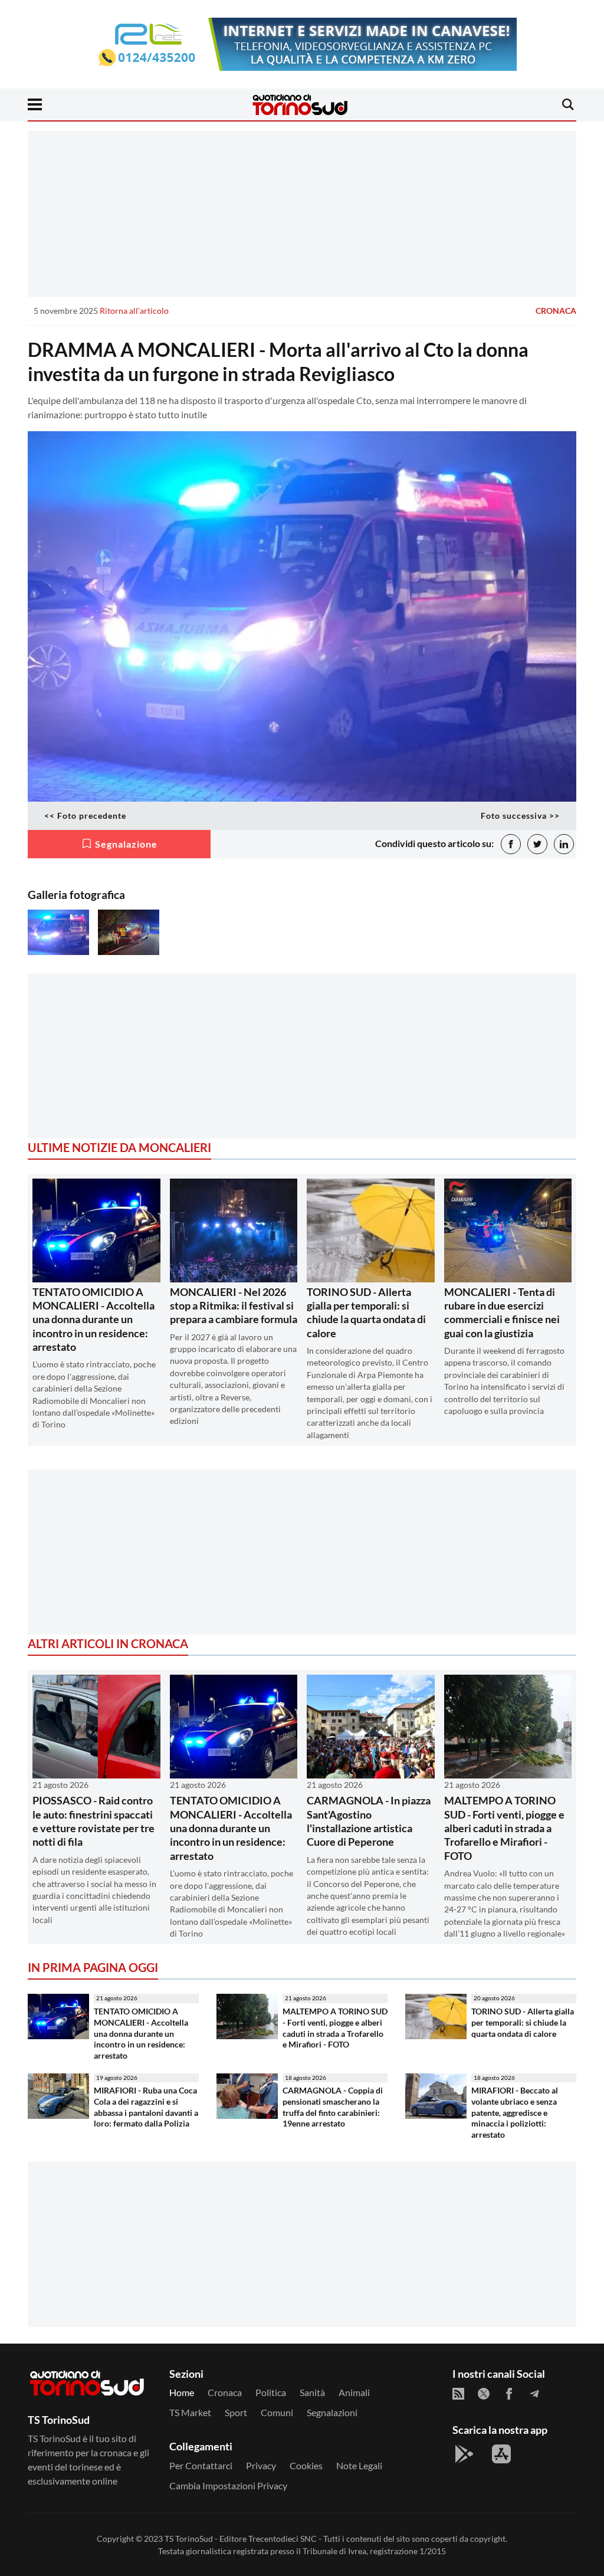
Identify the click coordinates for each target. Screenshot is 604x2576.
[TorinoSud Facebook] (509, 2394)
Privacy (261, 2465)
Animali (354, 2392)
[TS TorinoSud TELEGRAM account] (534, 2394)
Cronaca (556, 311)
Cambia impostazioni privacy (228, 2485)
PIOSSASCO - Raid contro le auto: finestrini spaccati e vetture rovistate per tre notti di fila (93, 1821)
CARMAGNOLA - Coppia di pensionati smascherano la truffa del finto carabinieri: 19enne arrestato (333, 2107)
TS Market (190, 2412)
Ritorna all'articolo (134, 311)
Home (182, 2392)
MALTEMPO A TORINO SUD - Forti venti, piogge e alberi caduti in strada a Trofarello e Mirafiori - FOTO (504, 1828)
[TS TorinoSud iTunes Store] (501, 2454)
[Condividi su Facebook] (511, 844)
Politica (271, 2392)
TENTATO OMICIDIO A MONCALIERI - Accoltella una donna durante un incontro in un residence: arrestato (93, 1320)
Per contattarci (201, 2465)
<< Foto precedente (85, 816)
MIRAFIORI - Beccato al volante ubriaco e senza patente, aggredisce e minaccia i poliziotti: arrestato (515, 2112)
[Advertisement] (302, 214)
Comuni (277, 2412)
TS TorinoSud (189, 2539)
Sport (236, 2412)
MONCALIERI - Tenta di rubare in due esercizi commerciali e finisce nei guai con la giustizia (502, 1312)
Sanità (312, 2392)
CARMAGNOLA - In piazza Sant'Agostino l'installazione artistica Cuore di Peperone (369, 1821)
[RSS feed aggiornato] (458, 2394)
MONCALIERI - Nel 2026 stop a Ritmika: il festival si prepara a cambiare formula (234, 1306)
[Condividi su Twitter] (537, 844)
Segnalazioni (332, 2412)
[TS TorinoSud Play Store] (464, 2454)
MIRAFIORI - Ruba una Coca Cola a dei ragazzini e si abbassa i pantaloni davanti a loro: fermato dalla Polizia (146, 2107)
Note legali (359, 2465)
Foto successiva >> (520, 816)
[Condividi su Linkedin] (564, 844)
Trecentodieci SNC (283, 2539)
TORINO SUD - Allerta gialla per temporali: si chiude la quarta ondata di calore (366, 1312)
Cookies (306, 2465)
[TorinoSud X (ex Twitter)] (484, 2394)
